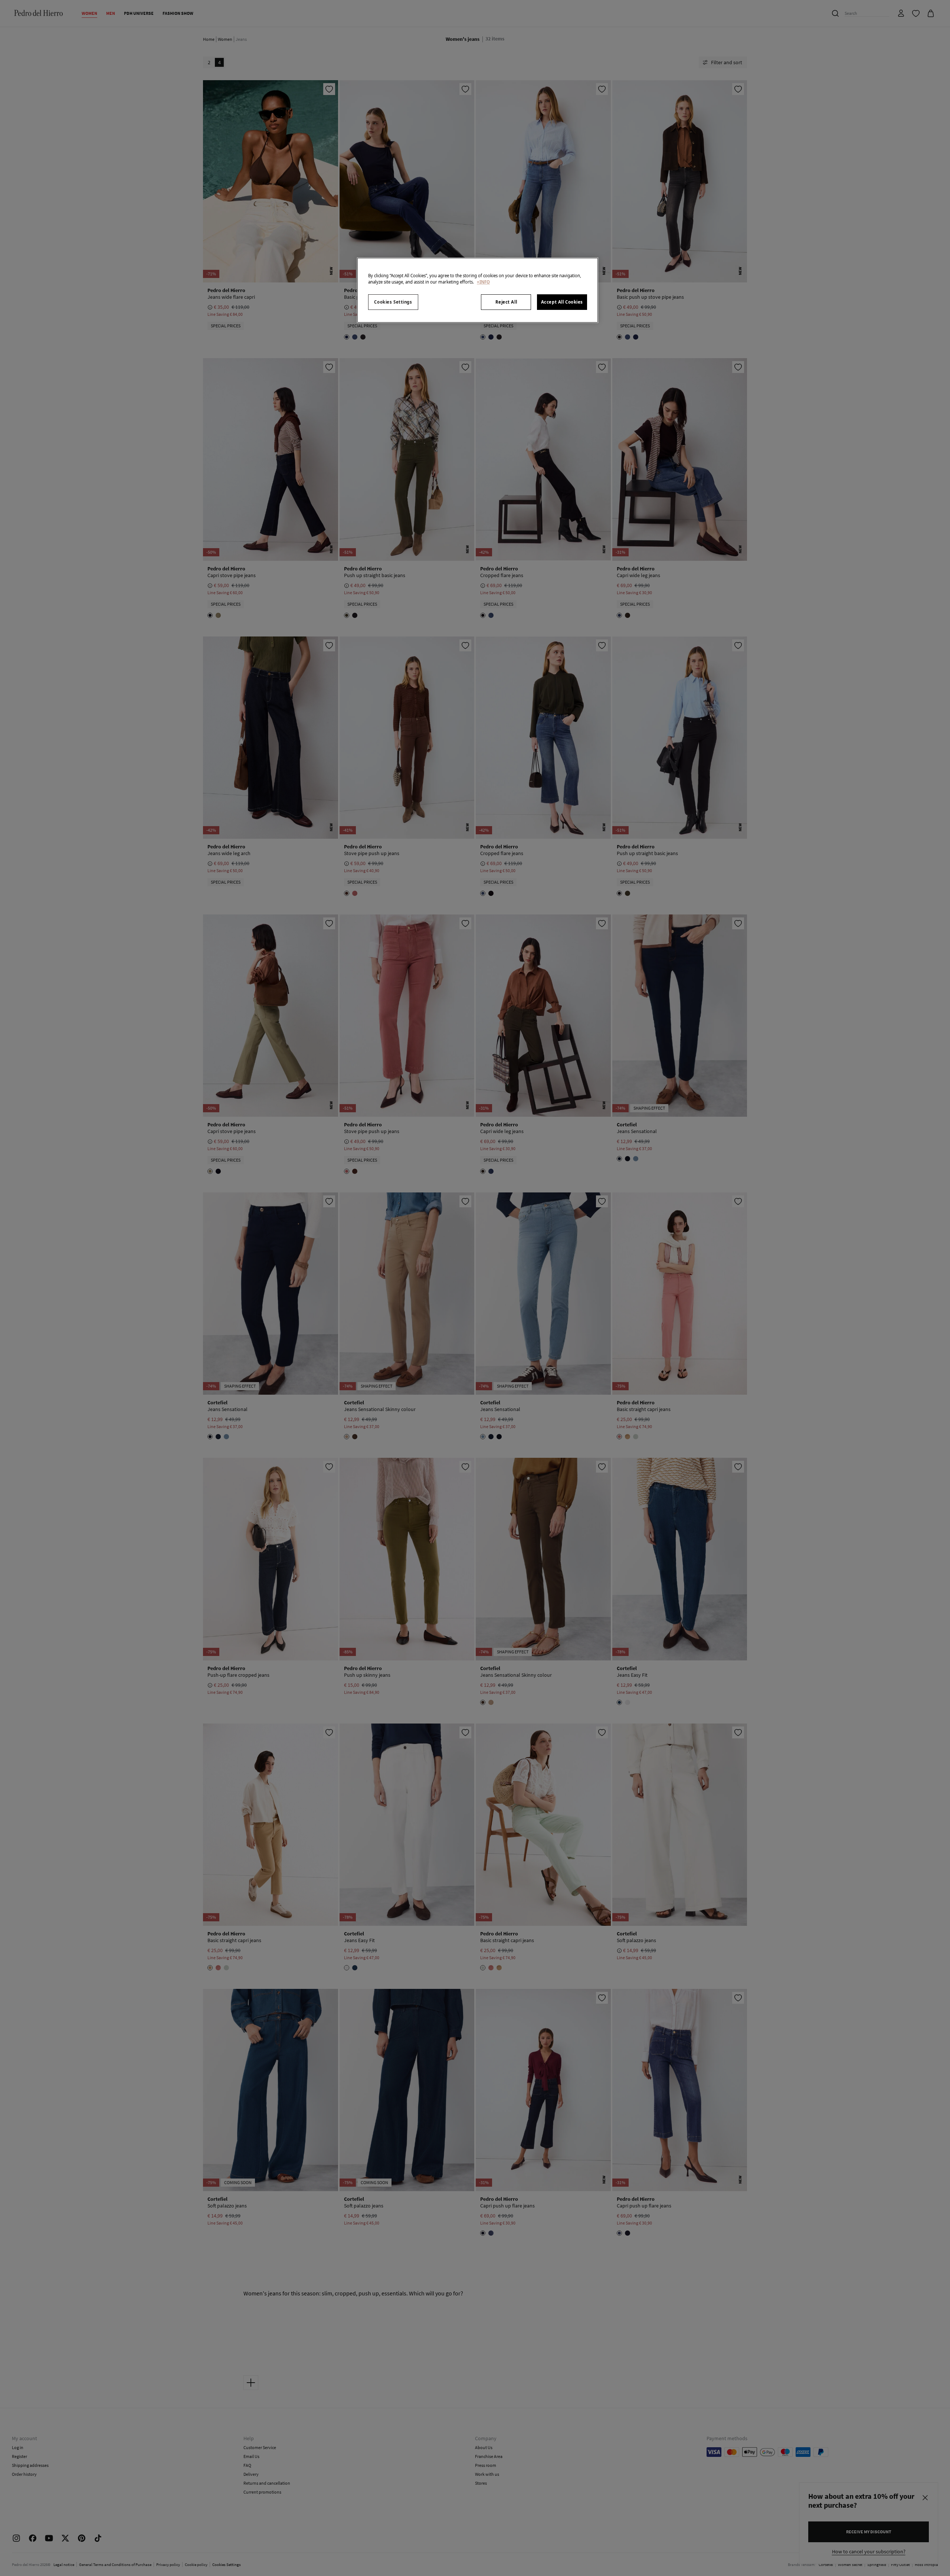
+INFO (483, 282)
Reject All (506, 302)
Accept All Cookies (562, 302)
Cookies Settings (393, 302)
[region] (478, 290)
